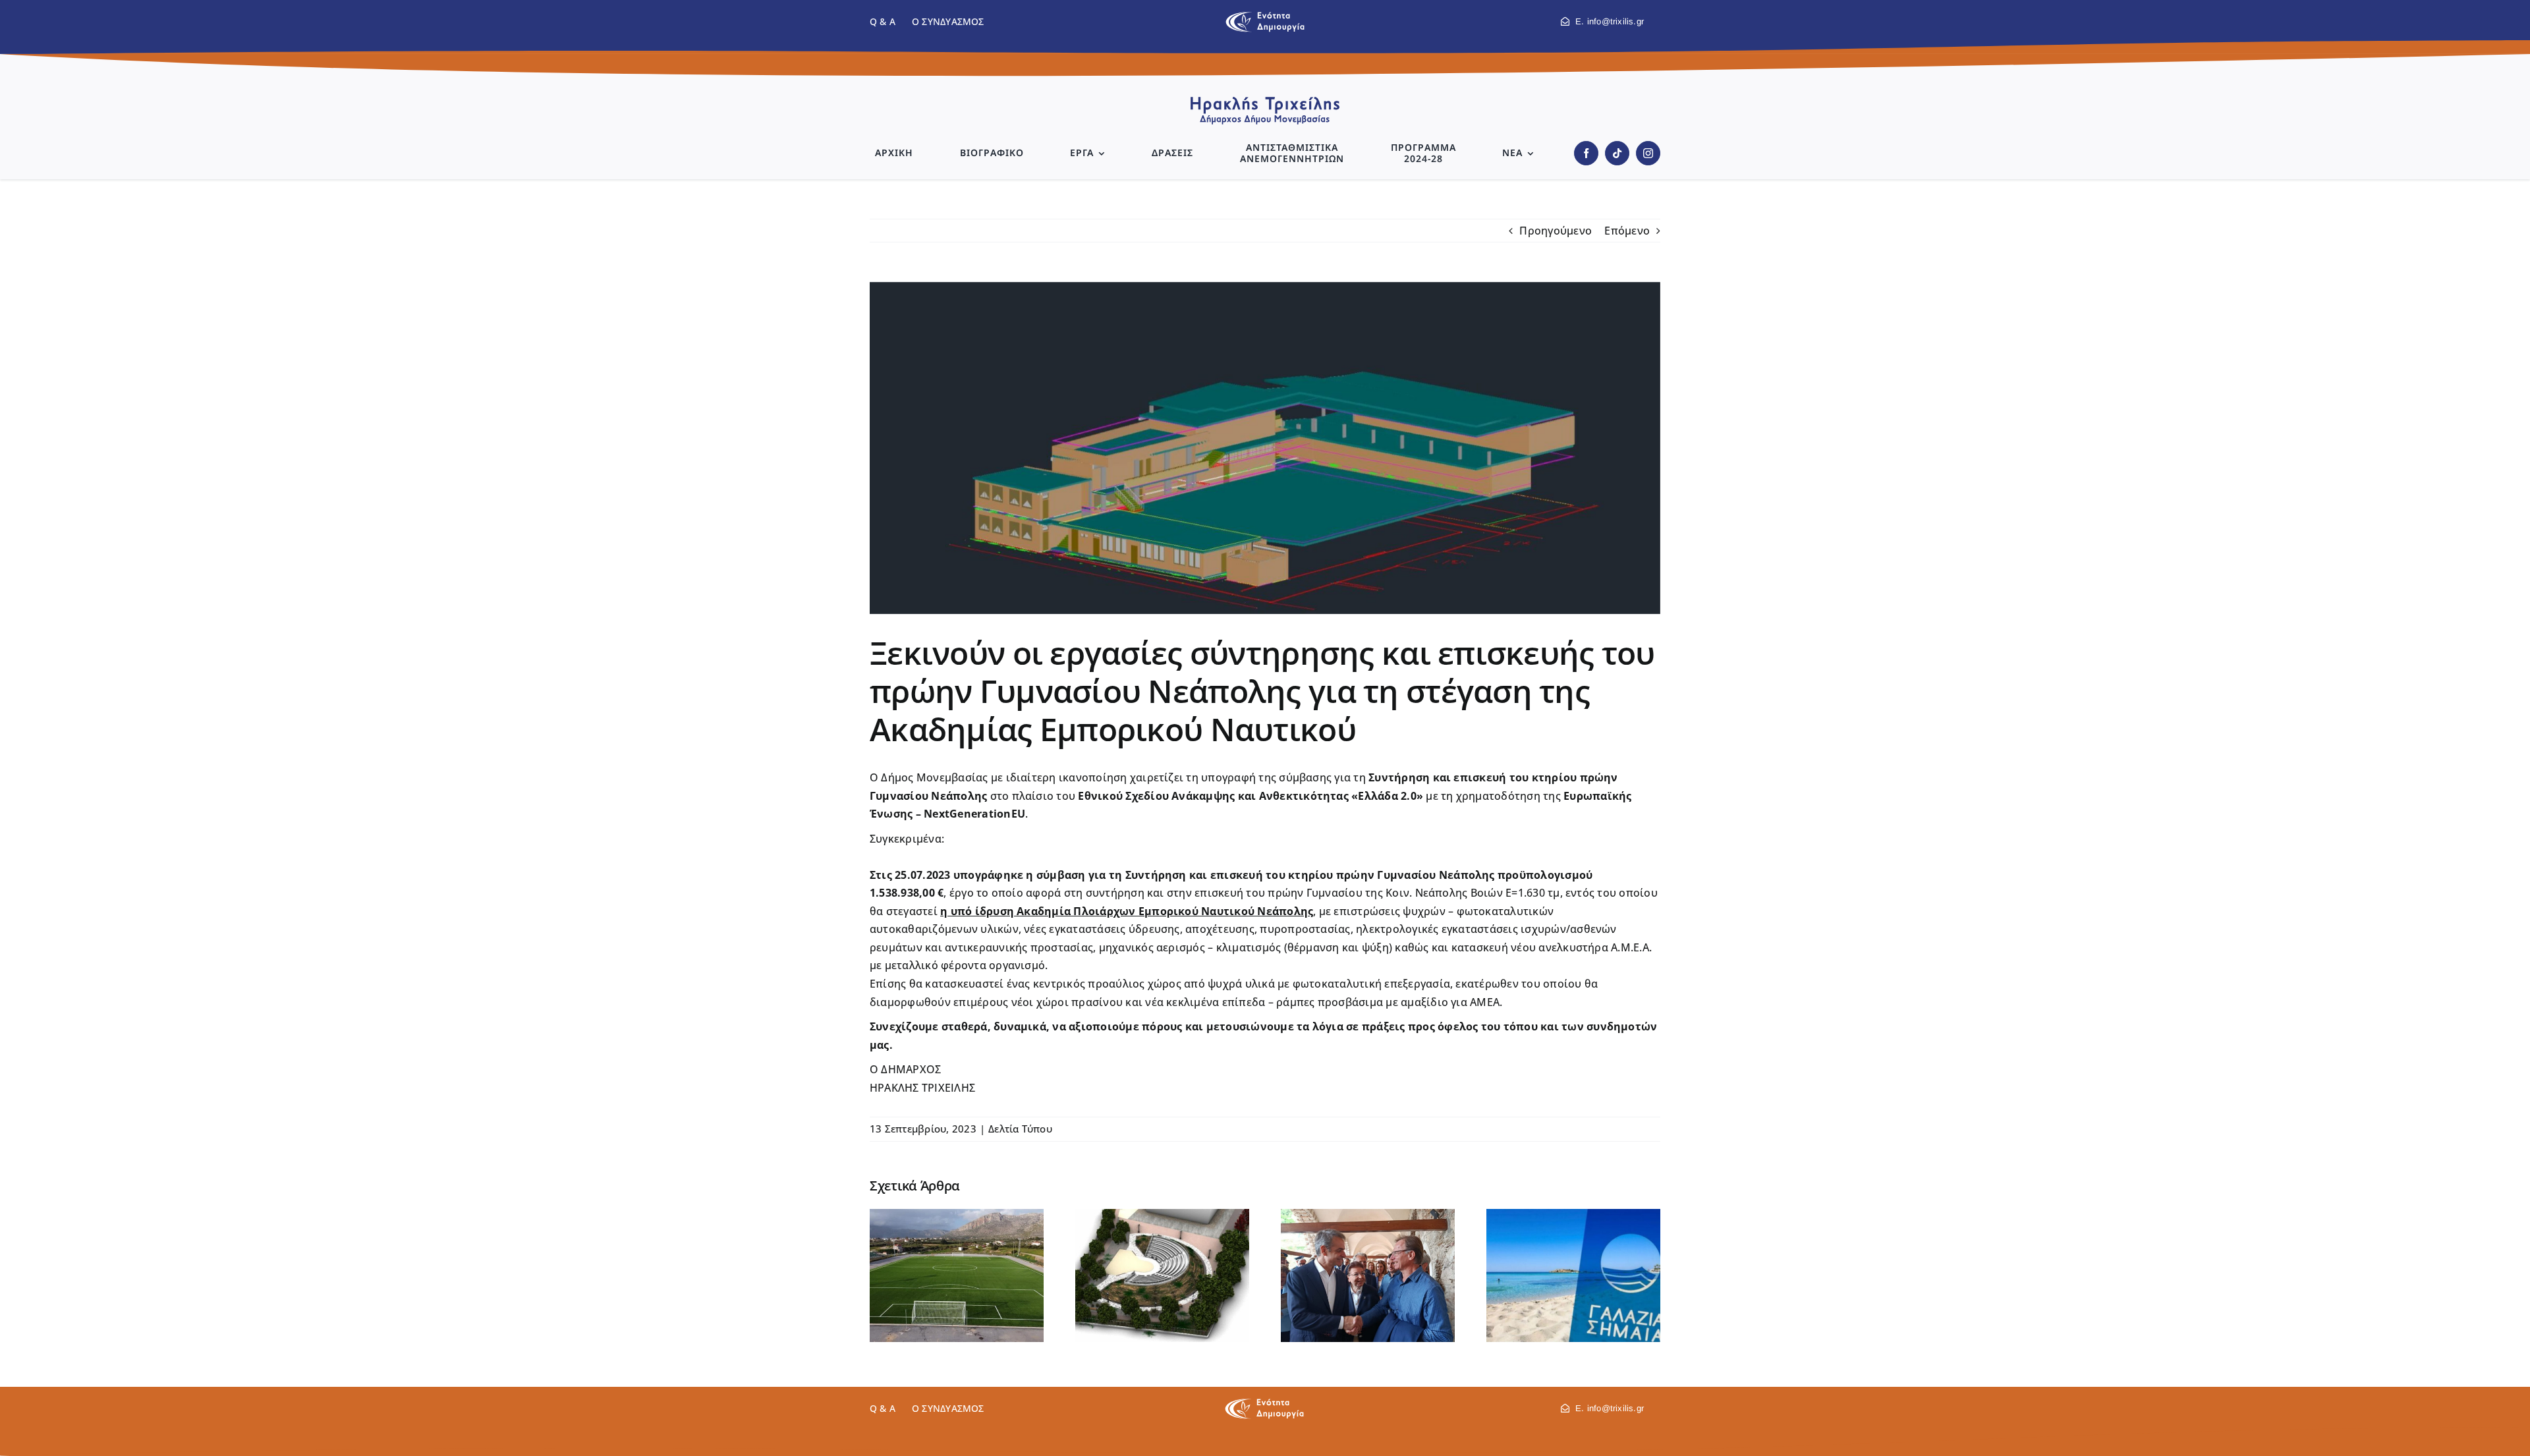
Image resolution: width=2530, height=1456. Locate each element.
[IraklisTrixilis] (1265, 101)
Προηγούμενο (1556, 231)
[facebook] (1586, 153)
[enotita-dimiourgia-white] (1264, 1403)
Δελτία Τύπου (1020, 1129)
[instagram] (1648, 153)
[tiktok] (1617, 153)
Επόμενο (1627, 231)
